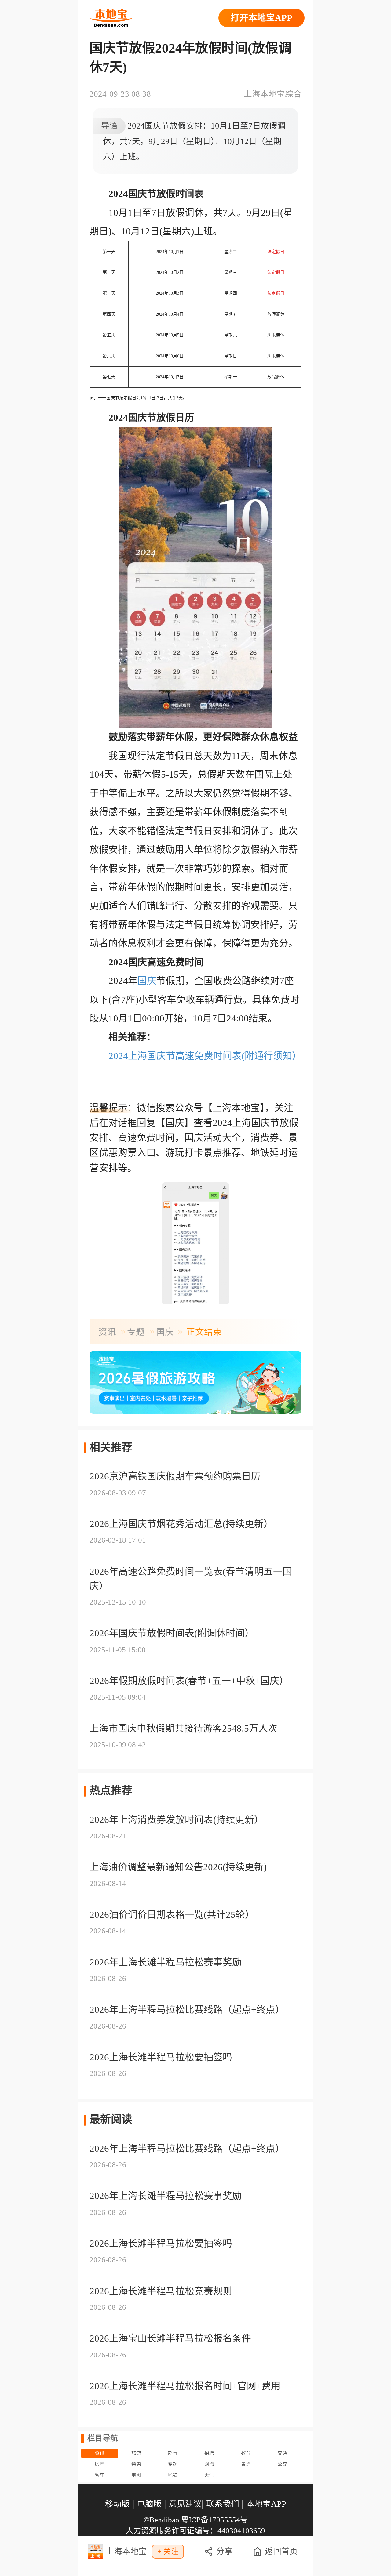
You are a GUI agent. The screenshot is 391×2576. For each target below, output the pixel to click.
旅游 (136, 2453)
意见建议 (185, 2504)
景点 (246, 2464)
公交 (282, 2464)
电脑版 (149, 2504)
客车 (100, 2475)
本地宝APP (266, 2504)
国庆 (147, 981)
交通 (282, 2453)
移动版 (117, 2504)
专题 (136, 1332)
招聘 (209, 2453)
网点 (209, 2464)
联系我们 (223, 2504)
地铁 (173, 2475)
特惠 (136, 2464)
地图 (136, 2475)
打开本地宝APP (261, 18)
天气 (209, 2475)
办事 (173, 2453)
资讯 (107, 1332)
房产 (100, 2464)
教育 (246, 2453)
